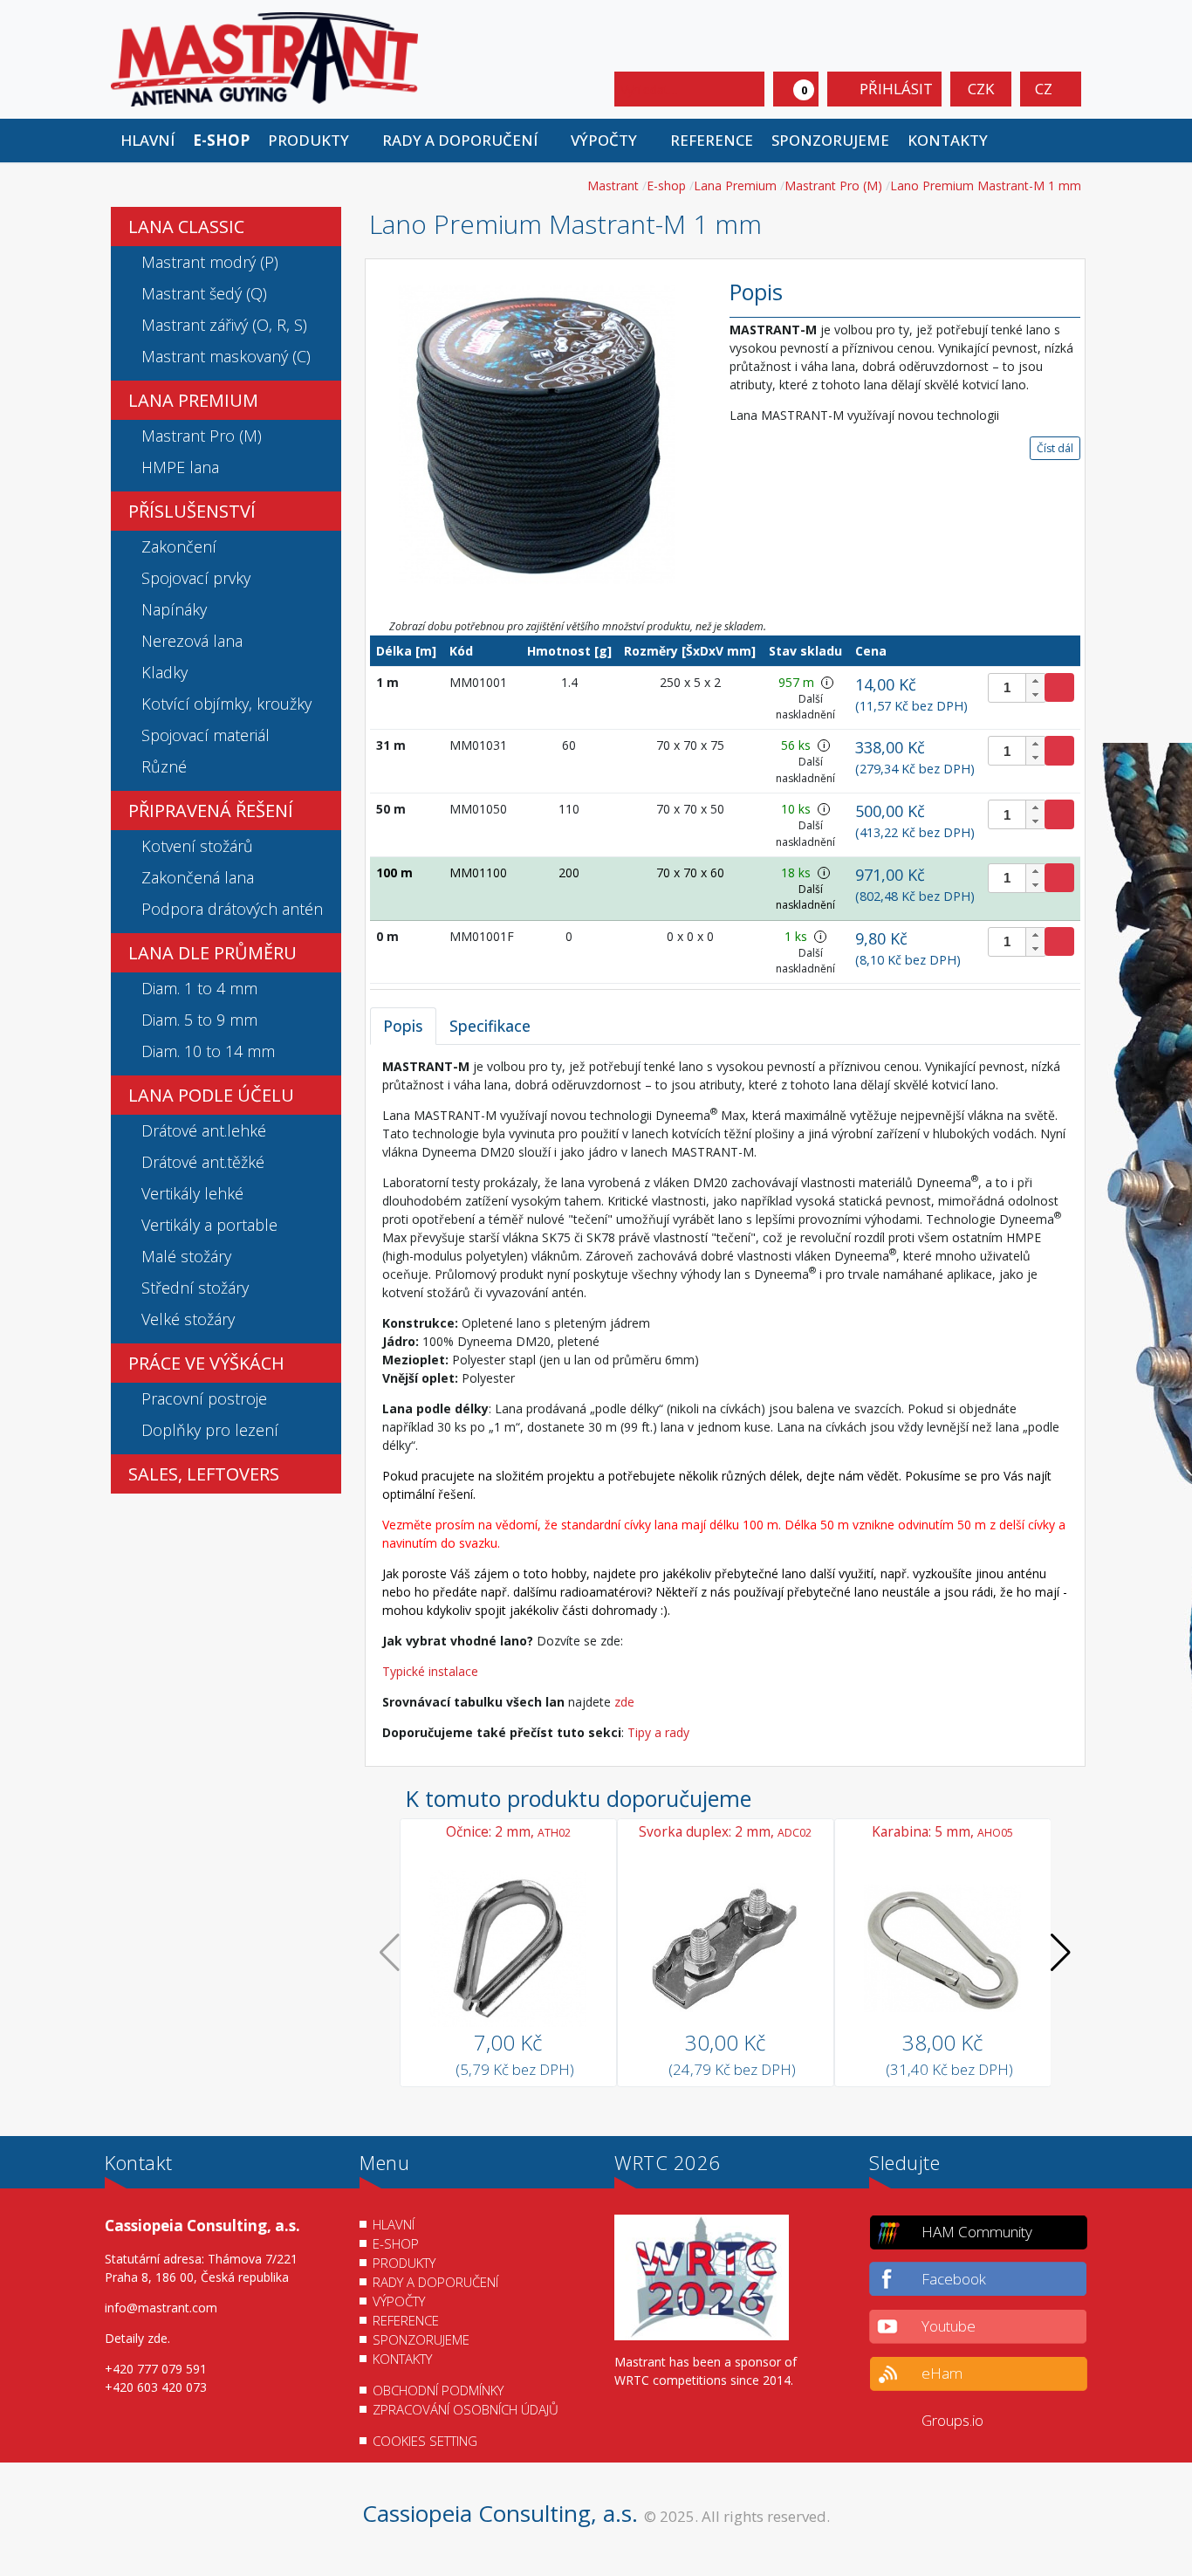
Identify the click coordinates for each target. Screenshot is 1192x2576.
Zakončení (179, 546)
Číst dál (1055, 448)
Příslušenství (192, 511)
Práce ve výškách (206, 1363)
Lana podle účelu (211, 1095)
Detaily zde (136, 2338)
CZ (1045, 89)
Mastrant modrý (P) (210, 262)
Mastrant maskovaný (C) (226, 356)
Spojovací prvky (196, 578)
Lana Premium (193, 400)
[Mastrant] (264, 58)
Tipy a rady (658, 1732)
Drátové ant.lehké (204, 1130)
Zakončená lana (198, 877)
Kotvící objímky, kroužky (226, 704)
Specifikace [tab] (490, 1026)
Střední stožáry (195, 1288)
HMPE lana (180, 467)
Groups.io (952, 2420)
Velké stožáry (188, 1319)
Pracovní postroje (204, 1398)
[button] (315, 141)
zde (624, 1702)
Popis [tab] (403, 1026)
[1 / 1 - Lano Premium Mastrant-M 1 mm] (537, 433)
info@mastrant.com (161, 2308)
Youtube (949, 2326)
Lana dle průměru (212, 953)
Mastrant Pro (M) (202, 436)
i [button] (827, 682)
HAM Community (977, 2232)
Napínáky (174, 609)
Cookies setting (425, 2441)
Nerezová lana (192, 641)
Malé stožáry (186, 1256)
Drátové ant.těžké (203, 1162)
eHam (942, 2373)
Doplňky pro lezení (210, 1430)
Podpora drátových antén (232, 909)
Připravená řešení (211, 811)
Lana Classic (186, 227)
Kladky (164, 672)
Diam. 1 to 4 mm (199, 988)
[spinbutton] (1017, 688)
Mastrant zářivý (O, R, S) (224, 325)
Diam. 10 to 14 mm (208, 1051)
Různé (164, 766)
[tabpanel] (725, 1399)
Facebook (954, 2279)
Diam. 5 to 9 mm (199, 1020)
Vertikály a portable (209, 1225)
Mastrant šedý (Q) (204, 293)
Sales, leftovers (204, 1474)
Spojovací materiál (206, 735)
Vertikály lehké (192, 1193)
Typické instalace (430, 1671)
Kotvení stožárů (197, 846)
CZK (981, 89)
